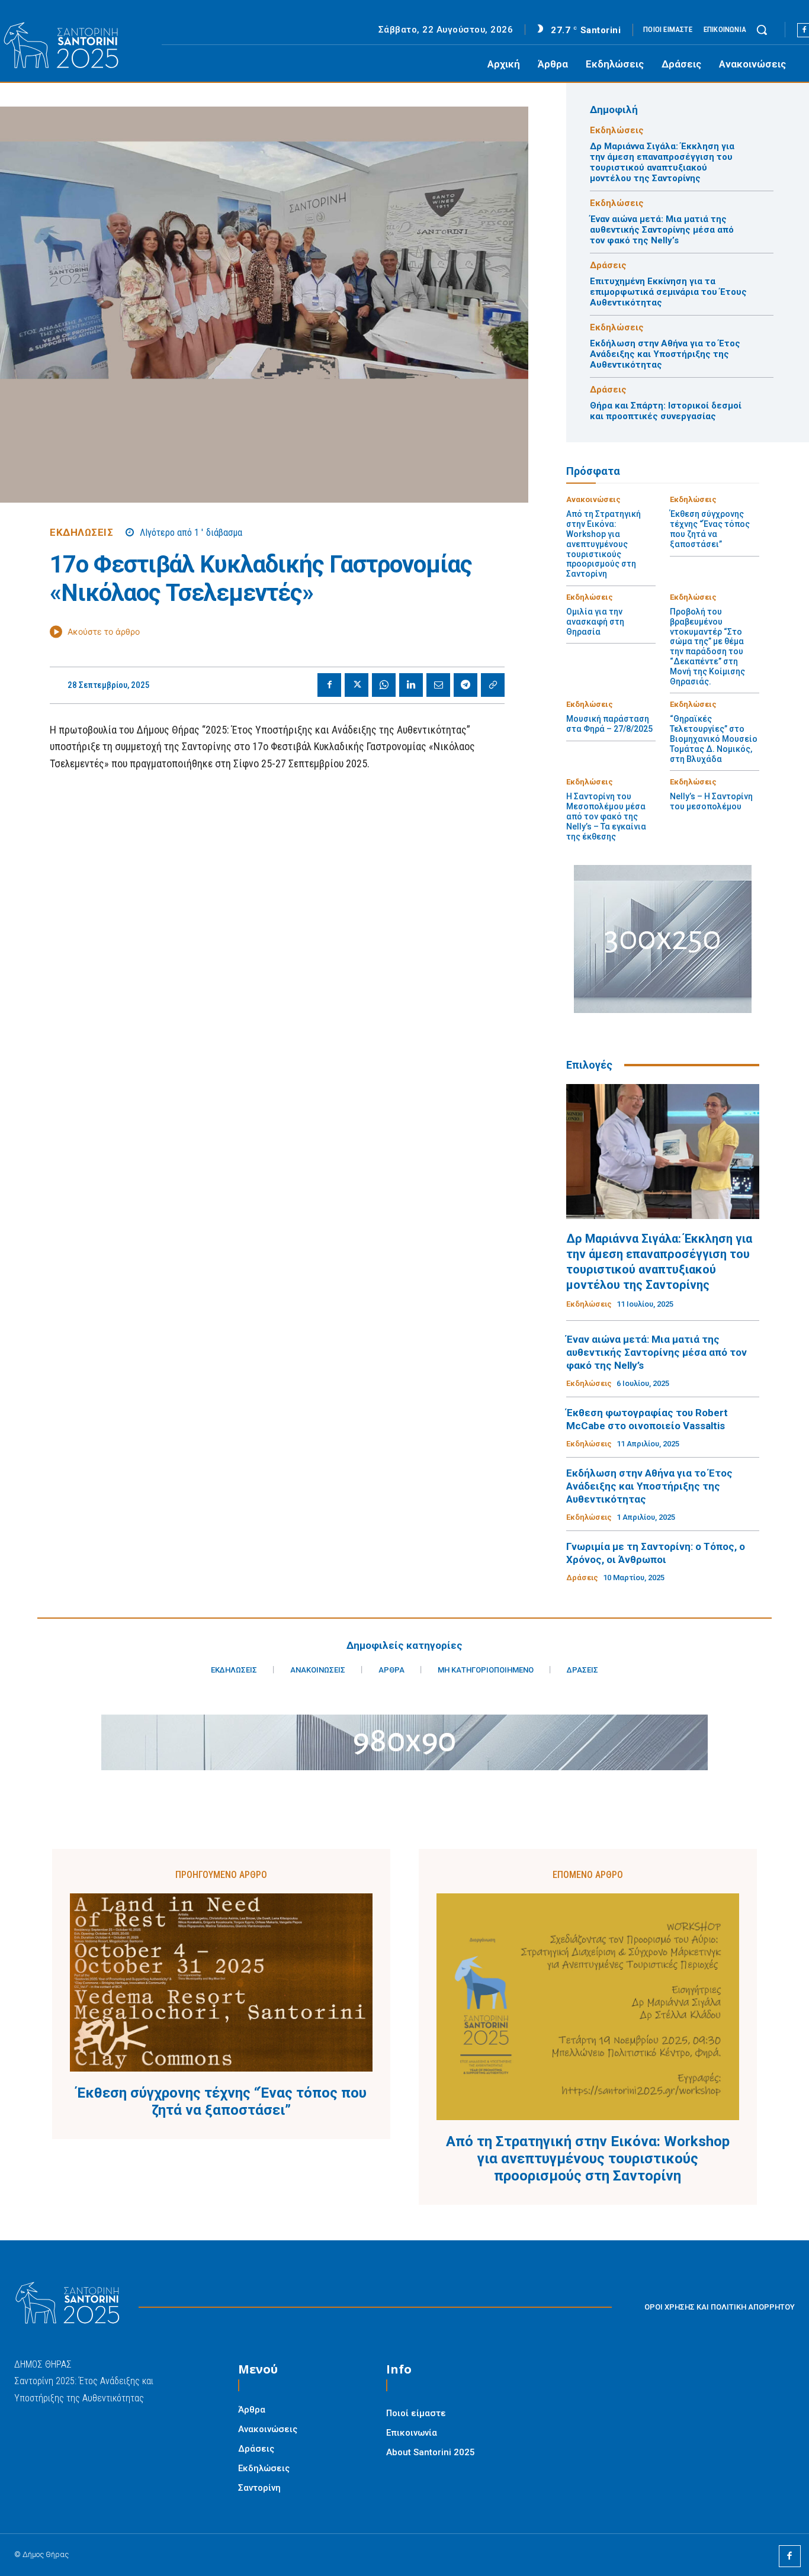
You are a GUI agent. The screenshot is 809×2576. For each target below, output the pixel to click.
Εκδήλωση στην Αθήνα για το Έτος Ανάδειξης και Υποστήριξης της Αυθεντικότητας (665, 354)
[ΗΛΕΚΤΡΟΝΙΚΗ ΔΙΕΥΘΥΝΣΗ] (438, 685)
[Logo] (75, 46)
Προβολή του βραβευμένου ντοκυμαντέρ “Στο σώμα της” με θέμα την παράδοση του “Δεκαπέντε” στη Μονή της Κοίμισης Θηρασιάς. (707, 647)
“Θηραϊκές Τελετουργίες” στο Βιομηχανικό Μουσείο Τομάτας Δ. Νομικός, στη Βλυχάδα (714, 739)
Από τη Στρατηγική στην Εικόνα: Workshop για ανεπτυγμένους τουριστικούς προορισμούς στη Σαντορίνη (603, 544)
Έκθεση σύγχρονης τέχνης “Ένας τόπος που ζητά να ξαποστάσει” (710, 529)
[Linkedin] (411, 685)
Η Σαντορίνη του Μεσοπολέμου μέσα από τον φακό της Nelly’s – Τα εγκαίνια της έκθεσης (606, 816)
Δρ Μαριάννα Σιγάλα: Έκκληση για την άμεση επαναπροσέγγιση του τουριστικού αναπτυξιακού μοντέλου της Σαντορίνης (662, 162)
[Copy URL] (493, 685)
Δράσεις (608, 266)
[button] (762, 30)
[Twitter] (357, 685)
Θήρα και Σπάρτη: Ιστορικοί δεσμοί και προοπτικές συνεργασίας (666, 411)
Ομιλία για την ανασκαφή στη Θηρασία (595, 622)
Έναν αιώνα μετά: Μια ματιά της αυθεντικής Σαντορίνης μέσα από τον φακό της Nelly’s (662, 230)
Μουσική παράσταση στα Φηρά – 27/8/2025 (609, 724)
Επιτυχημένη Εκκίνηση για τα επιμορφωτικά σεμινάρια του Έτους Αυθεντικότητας (668, 292)
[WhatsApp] (384, 685)
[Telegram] (466, 685)
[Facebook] (329, 685)
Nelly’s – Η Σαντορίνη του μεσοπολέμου (711, 801)
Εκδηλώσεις (81, 533)
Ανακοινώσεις (593, 499)
